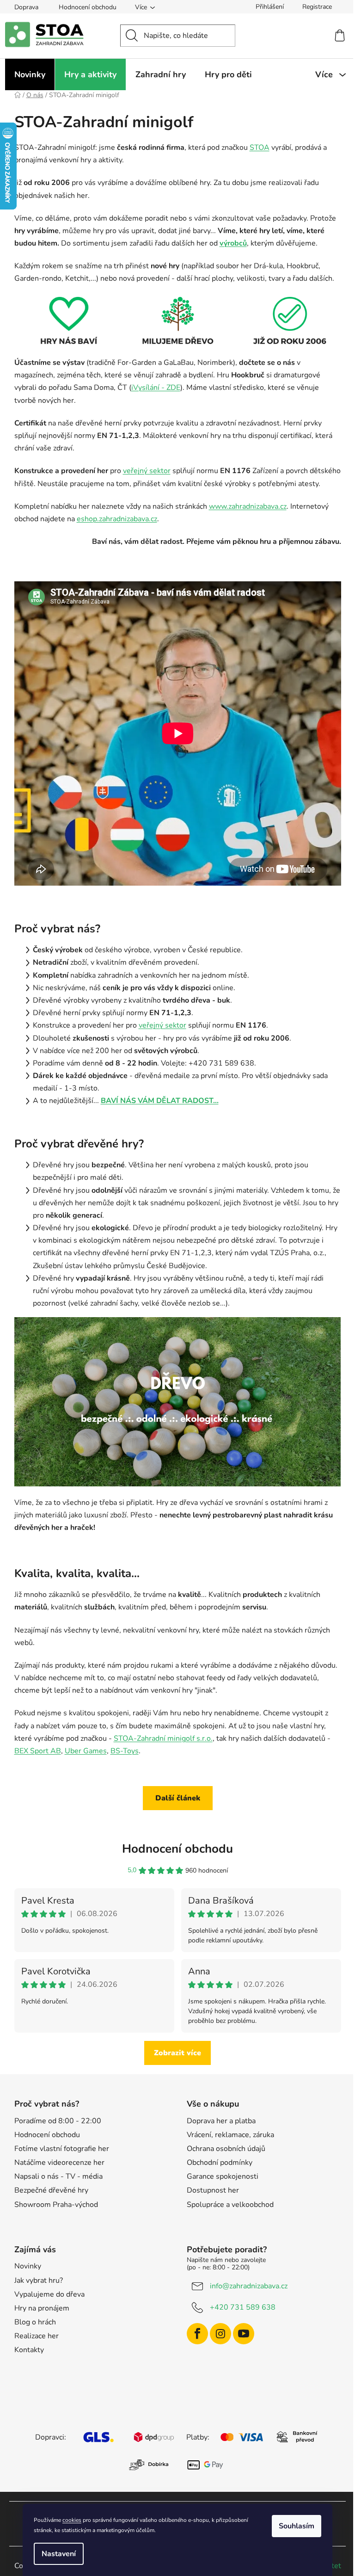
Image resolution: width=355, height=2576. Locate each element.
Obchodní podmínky (220, 2163)
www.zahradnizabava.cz (248, 506)
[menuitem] (30, 74)
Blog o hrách (35, 2322)
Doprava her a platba (221, 2121)
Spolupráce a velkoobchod (230, 2205)
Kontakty (29, 2350)
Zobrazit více (177, 2053)
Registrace (317, 7)
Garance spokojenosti (223, 2176)
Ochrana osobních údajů (226, 2149)
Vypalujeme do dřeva (49, 2294)
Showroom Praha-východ (56, 2205)
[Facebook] (197, 2334)
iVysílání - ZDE (156, 388)
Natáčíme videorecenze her (59, 2163)
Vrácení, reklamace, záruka (230, 2135)
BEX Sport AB (38, 1751)
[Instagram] (220, 2334)
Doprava (26, 7)
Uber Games (86, 1751)
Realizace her (37, 2336)
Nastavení (59, 2554)
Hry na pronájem (42, 2308)
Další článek (178, 1798)
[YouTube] (244, 2334)
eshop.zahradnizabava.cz (117, 519)
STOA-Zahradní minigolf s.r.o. (163, 1738)
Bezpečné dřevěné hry (51, 2190)
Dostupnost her (213, 2190)
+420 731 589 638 (243, 2307)
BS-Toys (125, 1751)
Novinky (28, 2266)
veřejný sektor (147, 471)
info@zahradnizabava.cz (249, 2286)
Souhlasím (297, 2526)
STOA (260, 148)
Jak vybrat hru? (39, 2280)
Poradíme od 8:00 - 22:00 (58, 2121)
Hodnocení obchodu (88, 7)
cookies (72, 2520)
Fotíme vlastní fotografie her (62, 2149)
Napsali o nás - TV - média (58, 2176)
